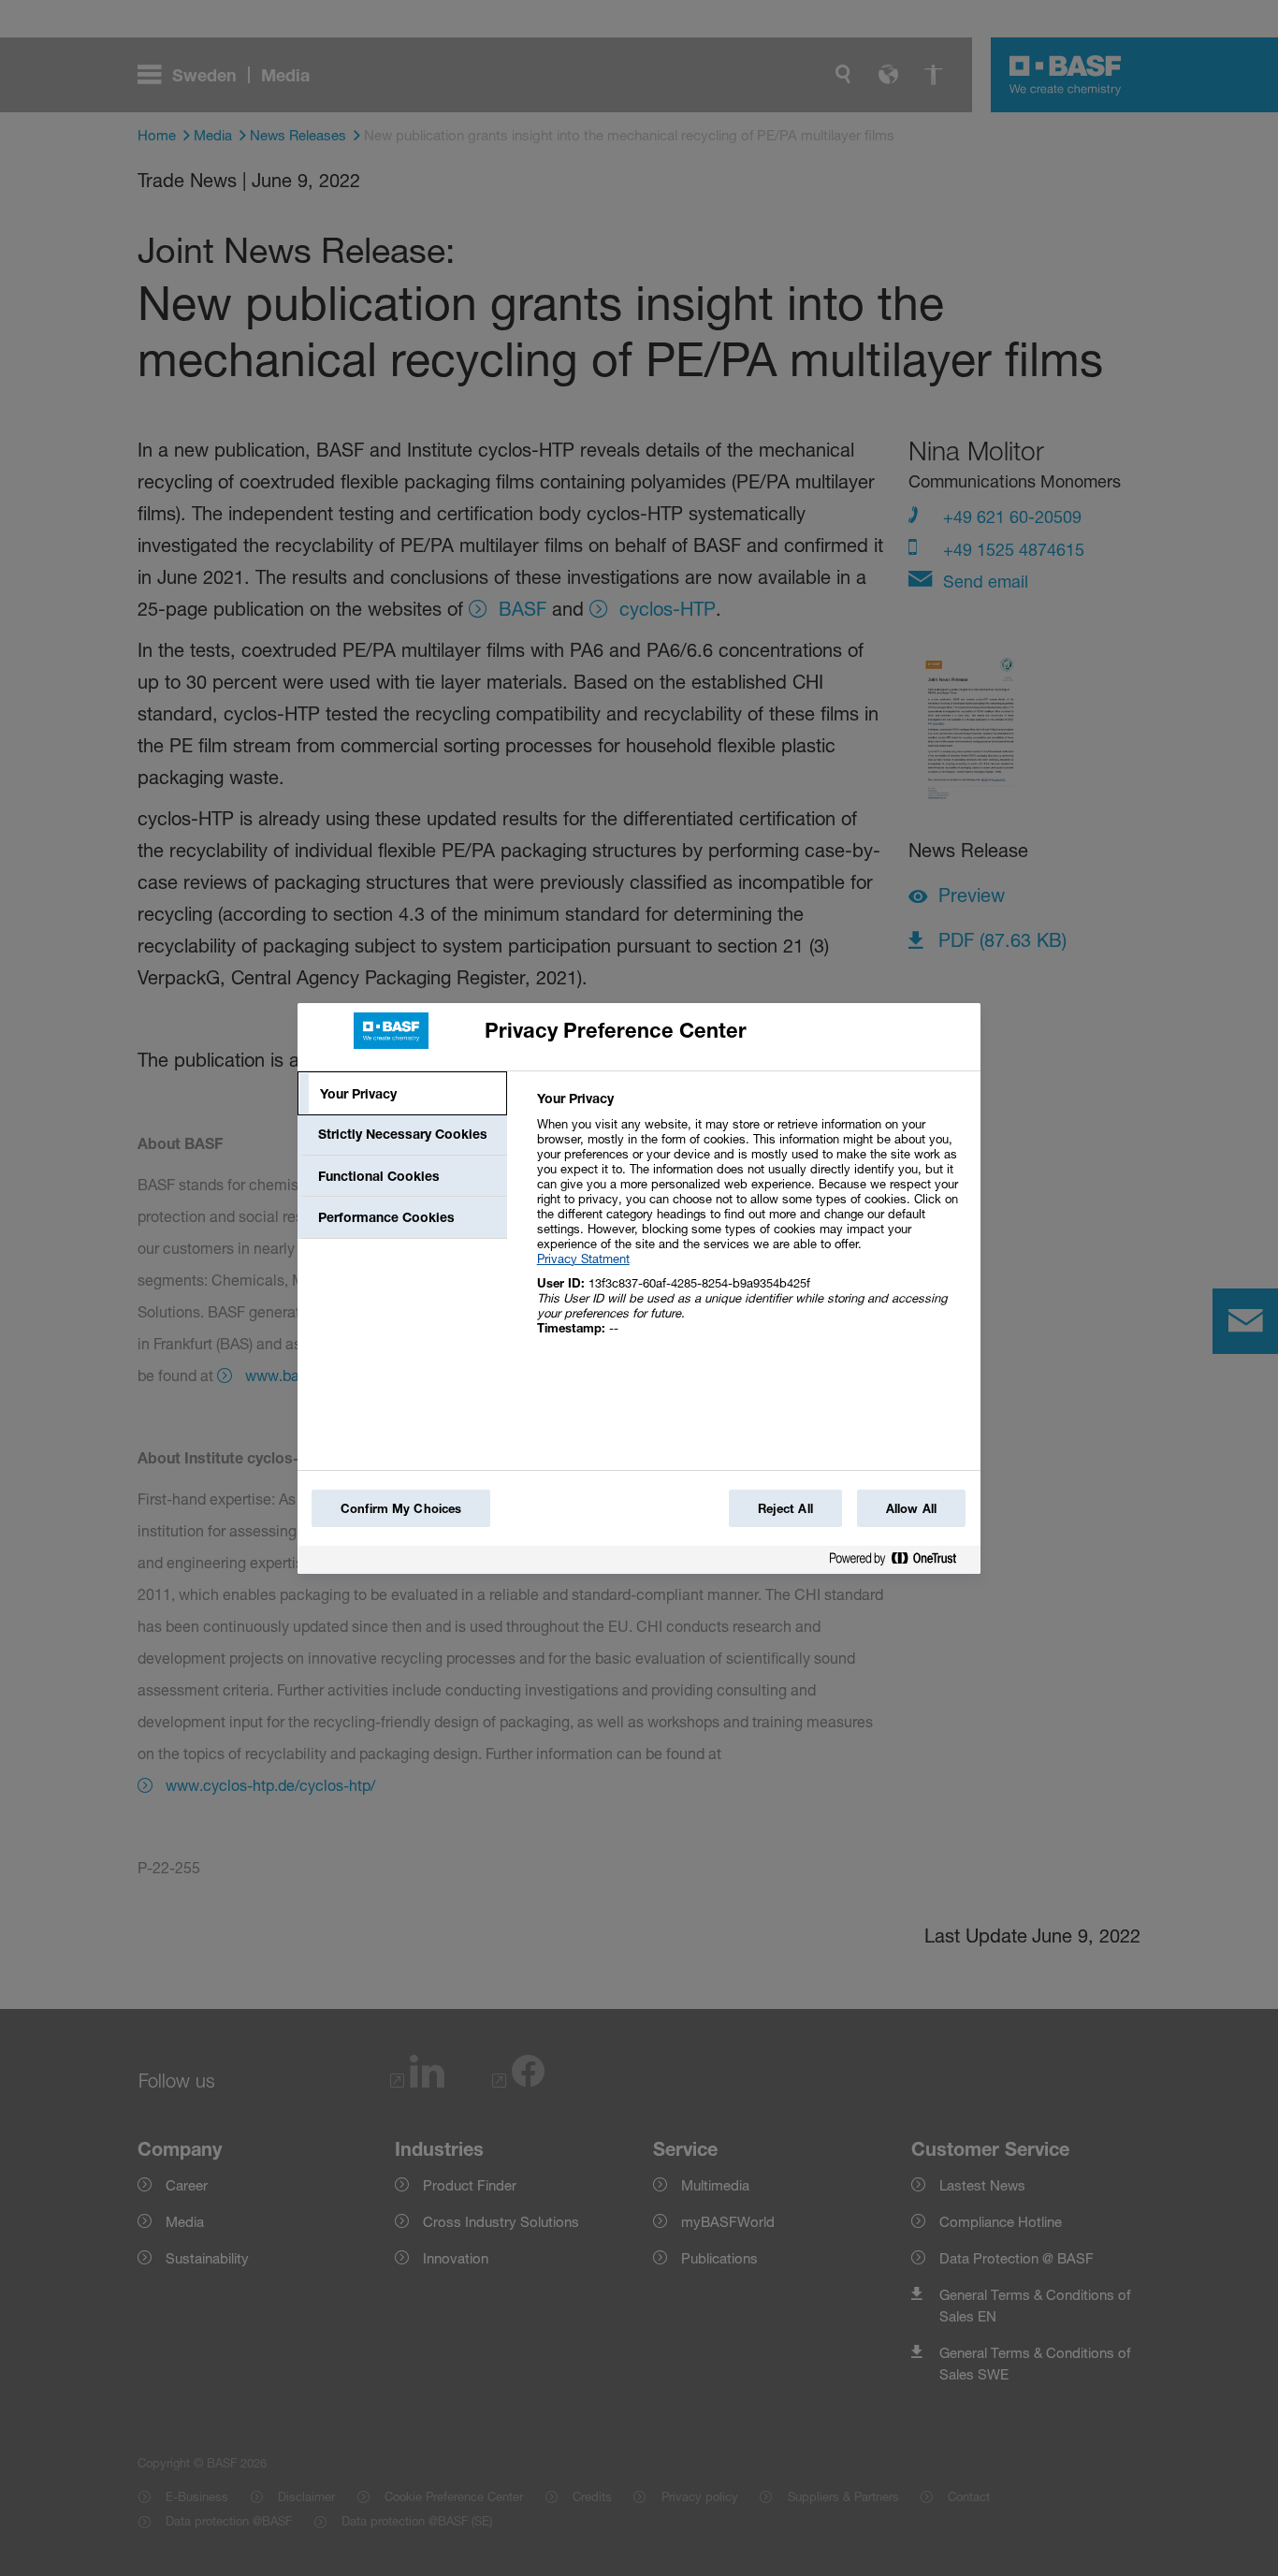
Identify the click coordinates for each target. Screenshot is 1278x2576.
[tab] (402, 1094)
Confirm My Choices (401, 1508)
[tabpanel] (751, 1223)
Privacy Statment (583, 1259)
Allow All (911, 1508)
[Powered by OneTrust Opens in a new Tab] (900, 1562)
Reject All (785, 1508)
